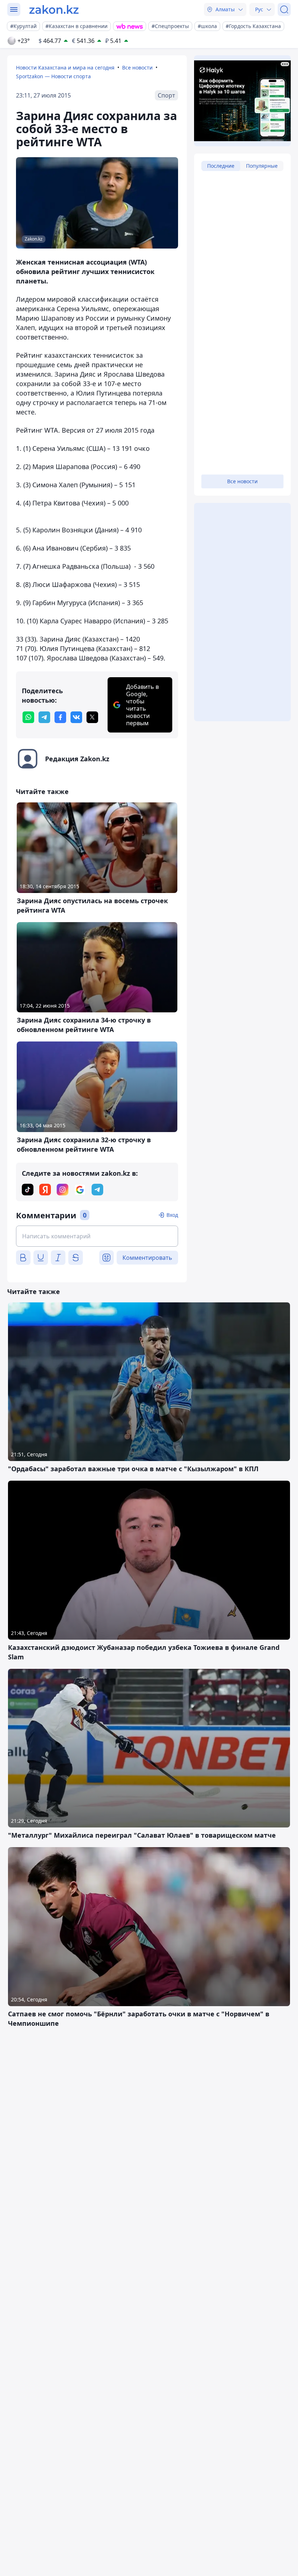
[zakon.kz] (54, 9)
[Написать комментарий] (97, 1236)
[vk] (76, 717)
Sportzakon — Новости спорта (53, 76)
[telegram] (44, 717)
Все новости (137, 68)
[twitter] (92, 717)
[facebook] (60, 717)
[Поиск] (284, 9)
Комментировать (147, 1258)
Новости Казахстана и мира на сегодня (65, 68)
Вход (172, 1215)
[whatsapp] (28, 717)
